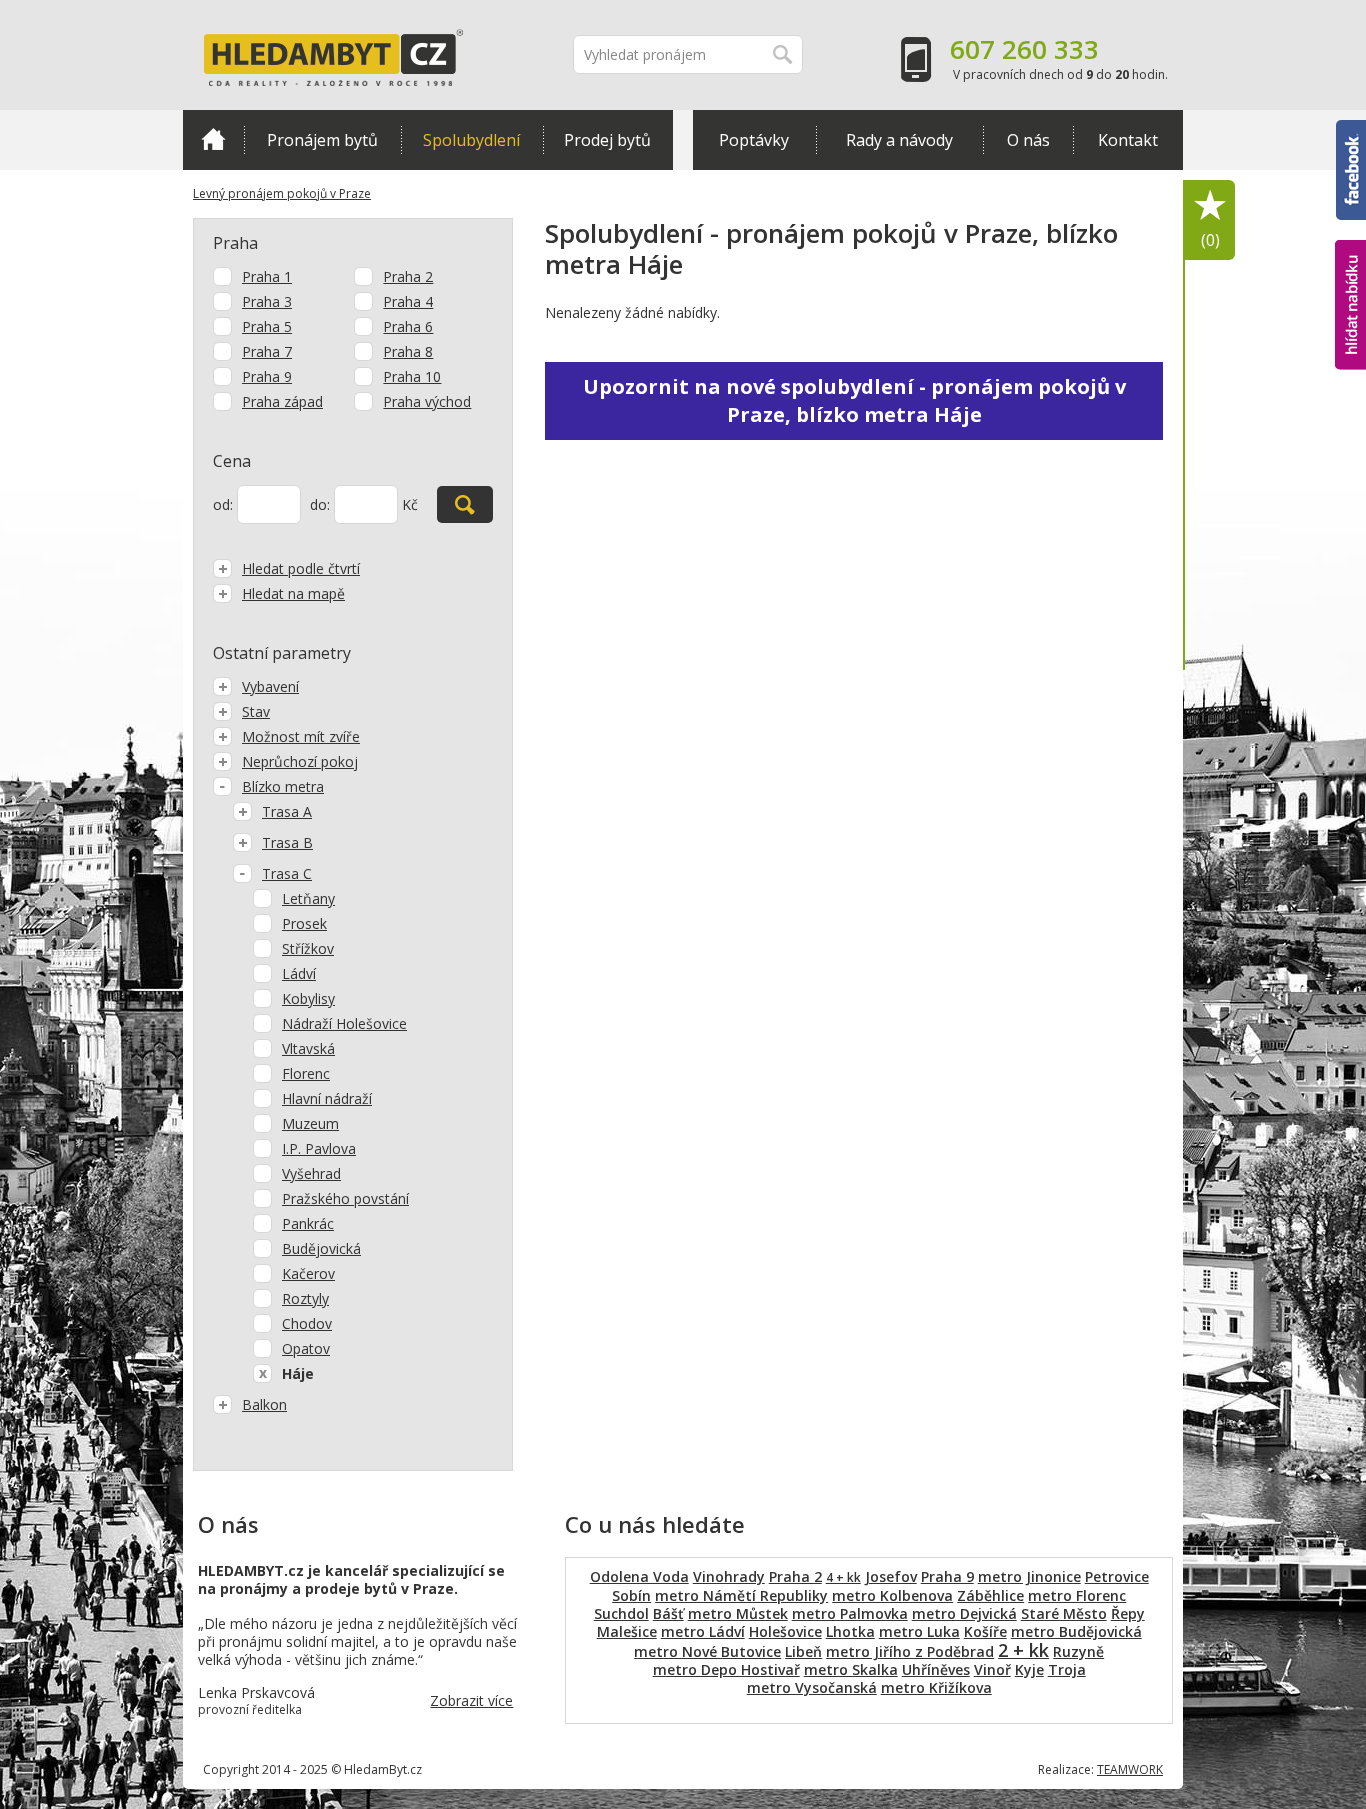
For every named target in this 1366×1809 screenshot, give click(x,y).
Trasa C (287, 873)
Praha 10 (412, 376)
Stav (256, 711)
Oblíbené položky (1210, 240)
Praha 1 (267, 276)
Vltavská (308, 1048)
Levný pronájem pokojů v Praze (282, 193)
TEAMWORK (1130, 1769)
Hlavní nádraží (327, 1098)
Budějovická (321, 1248)
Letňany (308, 898)
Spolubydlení (471, 140)
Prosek (304, 923)
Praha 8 (408, 351)
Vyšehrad (311, 1173)
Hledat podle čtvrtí (301, 568)
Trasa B (287, 842)
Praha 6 (408, 326)
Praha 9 (267, 376)
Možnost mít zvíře (301, 736)
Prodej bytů (607, 140)
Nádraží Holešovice (344, 1023)
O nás (1028, 140)
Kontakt (1128, 140)
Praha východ (427, 401)
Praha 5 (267, 326)
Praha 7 (267, 351)
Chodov (307, 1323)
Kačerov (308, 1273)
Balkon (264, 1404)
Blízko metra (283, 786)
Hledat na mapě (293, 593)
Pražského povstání (345, 1198)
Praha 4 (408, 301)
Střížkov (308, 948)
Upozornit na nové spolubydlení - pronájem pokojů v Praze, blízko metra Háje (854, 400)
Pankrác (308, 1223)
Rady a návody (899, 140)
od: (223, 504)
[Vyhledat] (465, 504)
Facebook (1351, 129)
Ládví (299, 973)
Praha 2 (408, 276)
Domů (213, 140)
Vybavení (270, 686)
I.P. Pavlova (319, 1148)
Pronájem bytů (322, 140)
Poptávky (754, 140)
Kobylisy (308, 998)
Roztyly (305, 1298)
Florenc (306, 1073)
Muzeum (310, 1123)
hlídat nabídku (1350, 267)
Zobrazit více (471, 1700)
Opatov (306, 1348)
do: (320, 504)
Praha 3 (267, 301)
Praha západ (282, 401)
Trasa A (287, 811)
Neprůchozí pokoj (300, 761)
